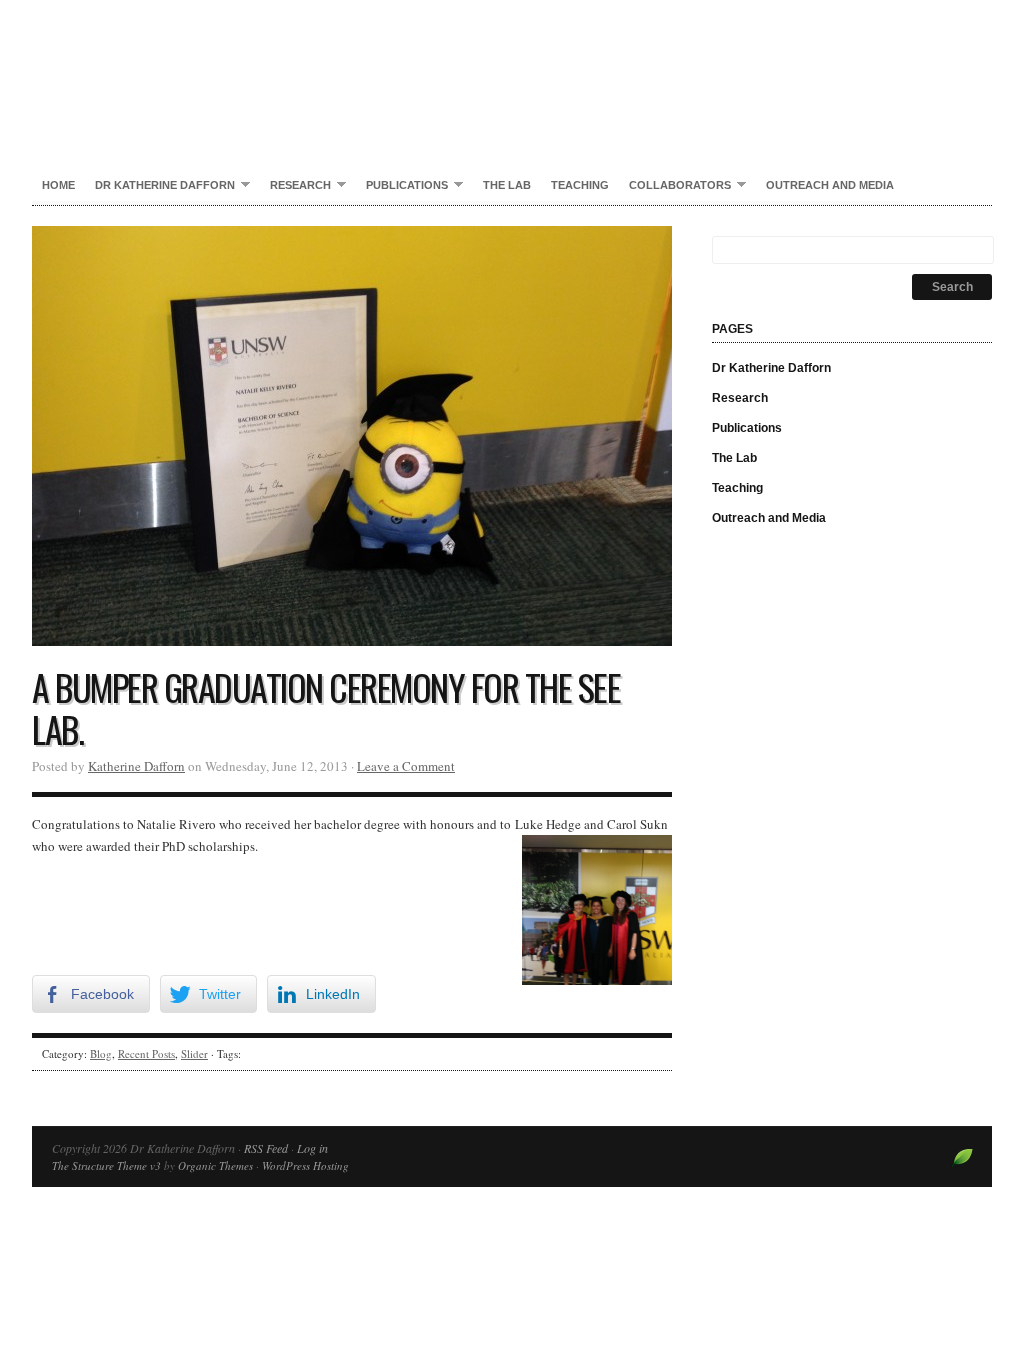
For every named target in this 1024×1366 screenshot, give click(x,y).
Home (58, 185)
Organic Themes (215, 1165)
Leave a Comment (406, 766)
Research (295, 186)
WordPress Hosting (305, 1165)
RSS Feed (266, 1148)
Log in (312, 1148)
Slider (194, 1053)
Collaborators (675, 186)
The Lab (507, 185)
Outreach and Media (830, 185)
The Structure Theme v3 (106, 1165)
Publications (402, 186)
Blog (101, 1053)
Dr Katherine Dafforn (512, 70)
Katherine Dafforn (136, 766)
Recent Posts (146, 1053)
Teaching (580, 185)
